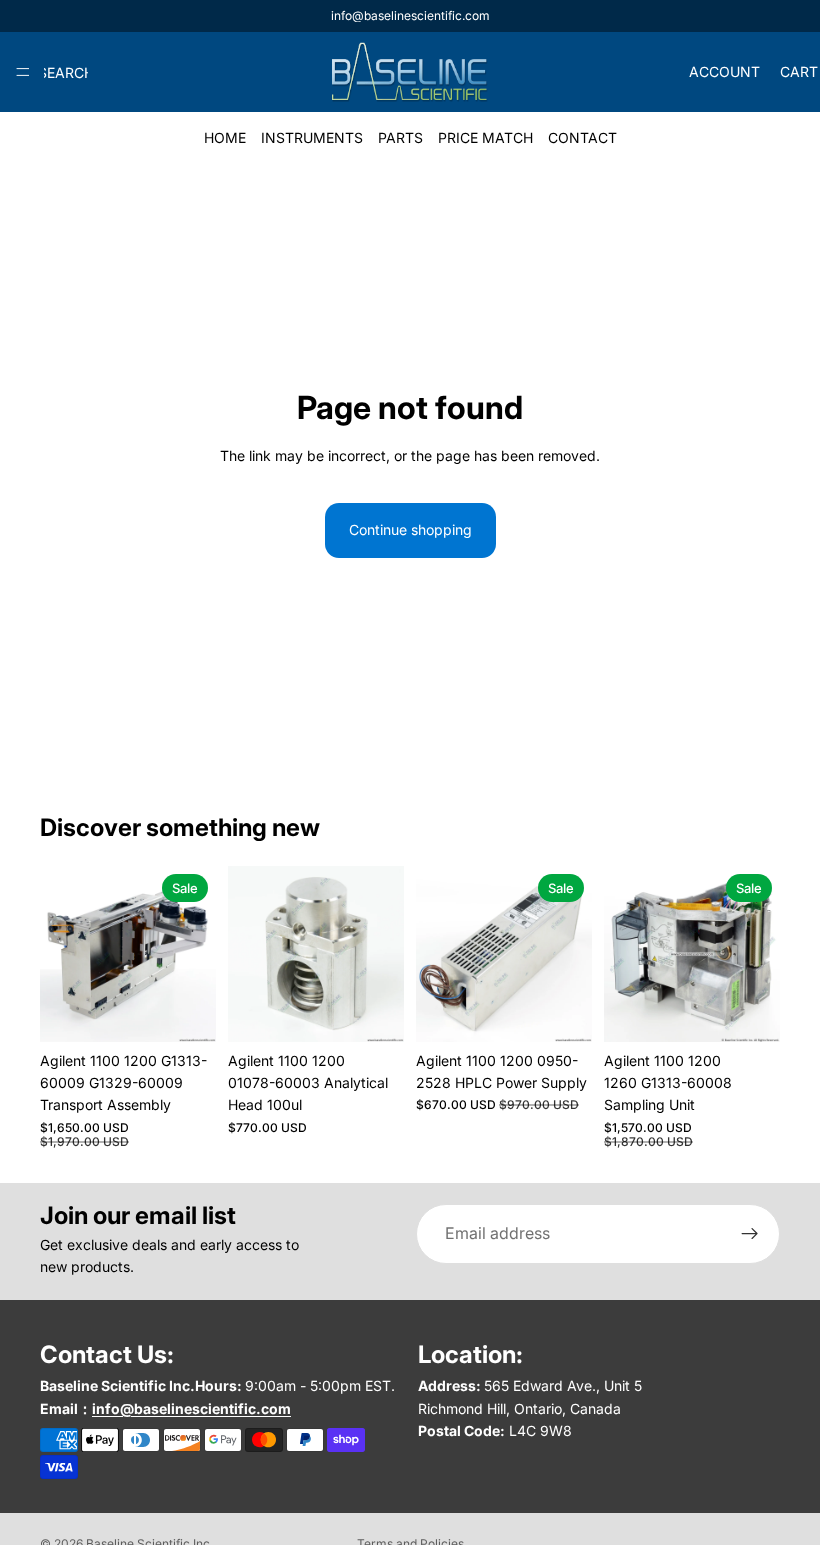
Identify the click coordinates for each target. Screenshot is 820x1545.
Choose (202, 1010)
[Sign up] (750, 1234)
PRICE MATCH (485, 137)
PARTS (400, 137)
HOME (225, 137)
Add (390, 1010)
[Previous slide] (62, 954)
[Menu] (23, 72)
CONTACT (582, 137)
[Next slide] (194, 954)
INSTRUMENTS (312, 137)
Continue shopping (410, 529)
